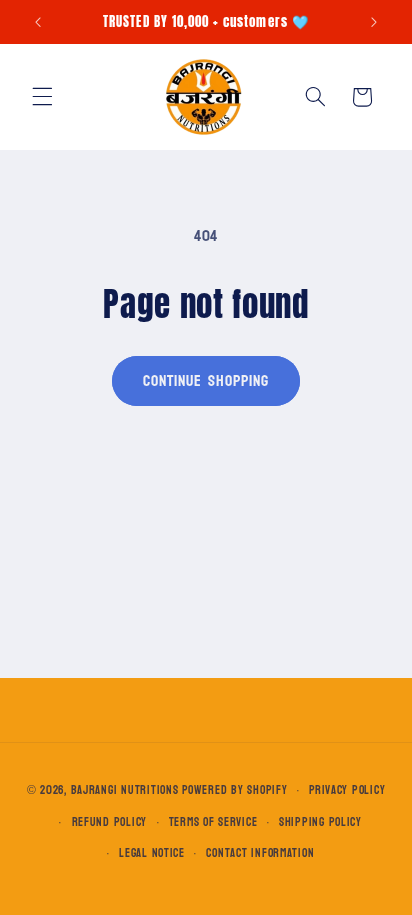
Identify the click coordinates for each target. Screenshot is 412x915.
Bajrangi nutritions (125, 790)
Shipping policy (320, 822)
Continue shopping (206, 381)
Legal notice (152, 853)
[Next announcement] (374, 22)
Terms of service (213, 822)
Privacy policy (347, 790)
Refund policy (110, 822)
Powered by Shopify (234, 790)
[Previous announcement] (38, 22)
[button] (42, 97)
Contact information (260, 853)
